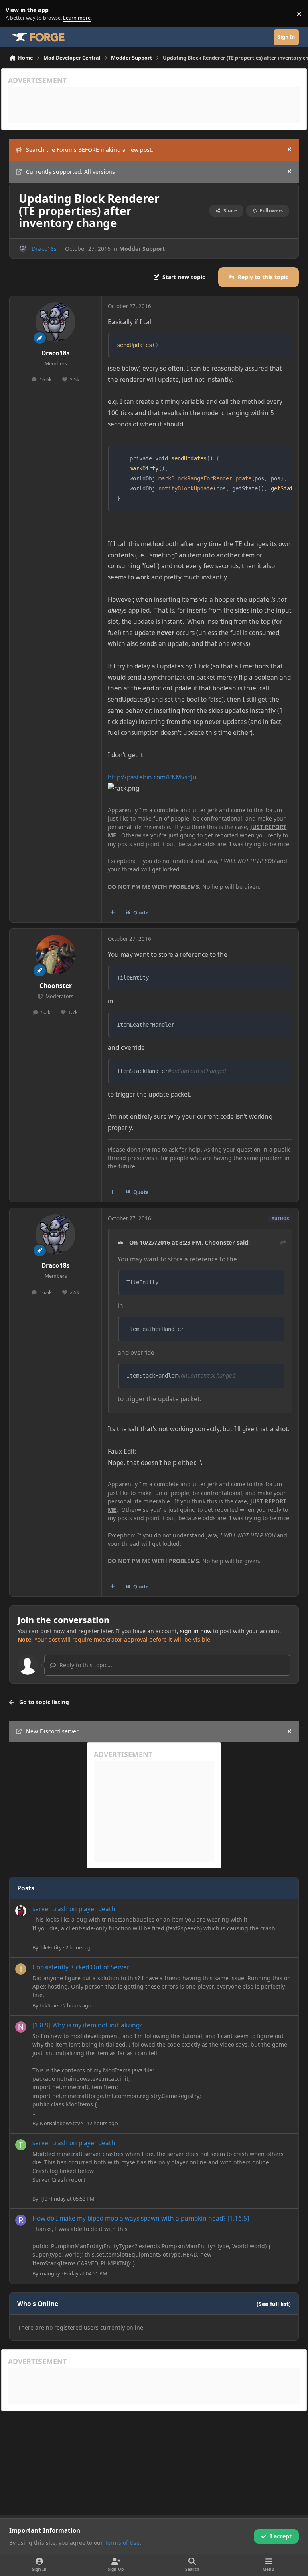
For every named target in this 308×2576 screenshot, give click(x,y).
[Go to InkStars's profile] (21, 1969)
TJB (44, 2199)
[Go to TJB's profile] (21, 2145)
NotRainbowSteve (61, 2123)
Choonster (56, 986)
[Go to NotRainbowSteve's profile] (21, 2027)
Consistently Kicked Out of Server (81, 1967)
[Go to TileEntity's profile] (21, 1911)
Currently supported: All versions (71, 172)
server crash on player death (74, 1909)
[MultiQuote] (113, 912)
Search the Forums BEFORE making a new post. (90, 150)
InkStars (50, 2005)
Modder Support (142, 249)
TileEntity (51, 1947)
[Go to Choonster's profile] (56, 955)
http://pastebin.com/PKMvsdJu (152, 777)
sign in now (196, 1631)
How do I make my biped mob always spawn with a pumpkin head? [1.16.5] (141, 2218)
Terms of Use (122, 2543)
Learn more (15, 14)
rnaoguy (50, 2273)
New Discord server (52, 1731)
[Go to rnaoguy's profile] (21, 2220)
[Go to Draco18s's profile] (23, 249)
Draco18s (44, 249)
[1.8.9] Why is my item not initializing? (87, 2025)
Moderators (59, 996)
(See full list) (274, 2304)
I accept (281, 2536)
